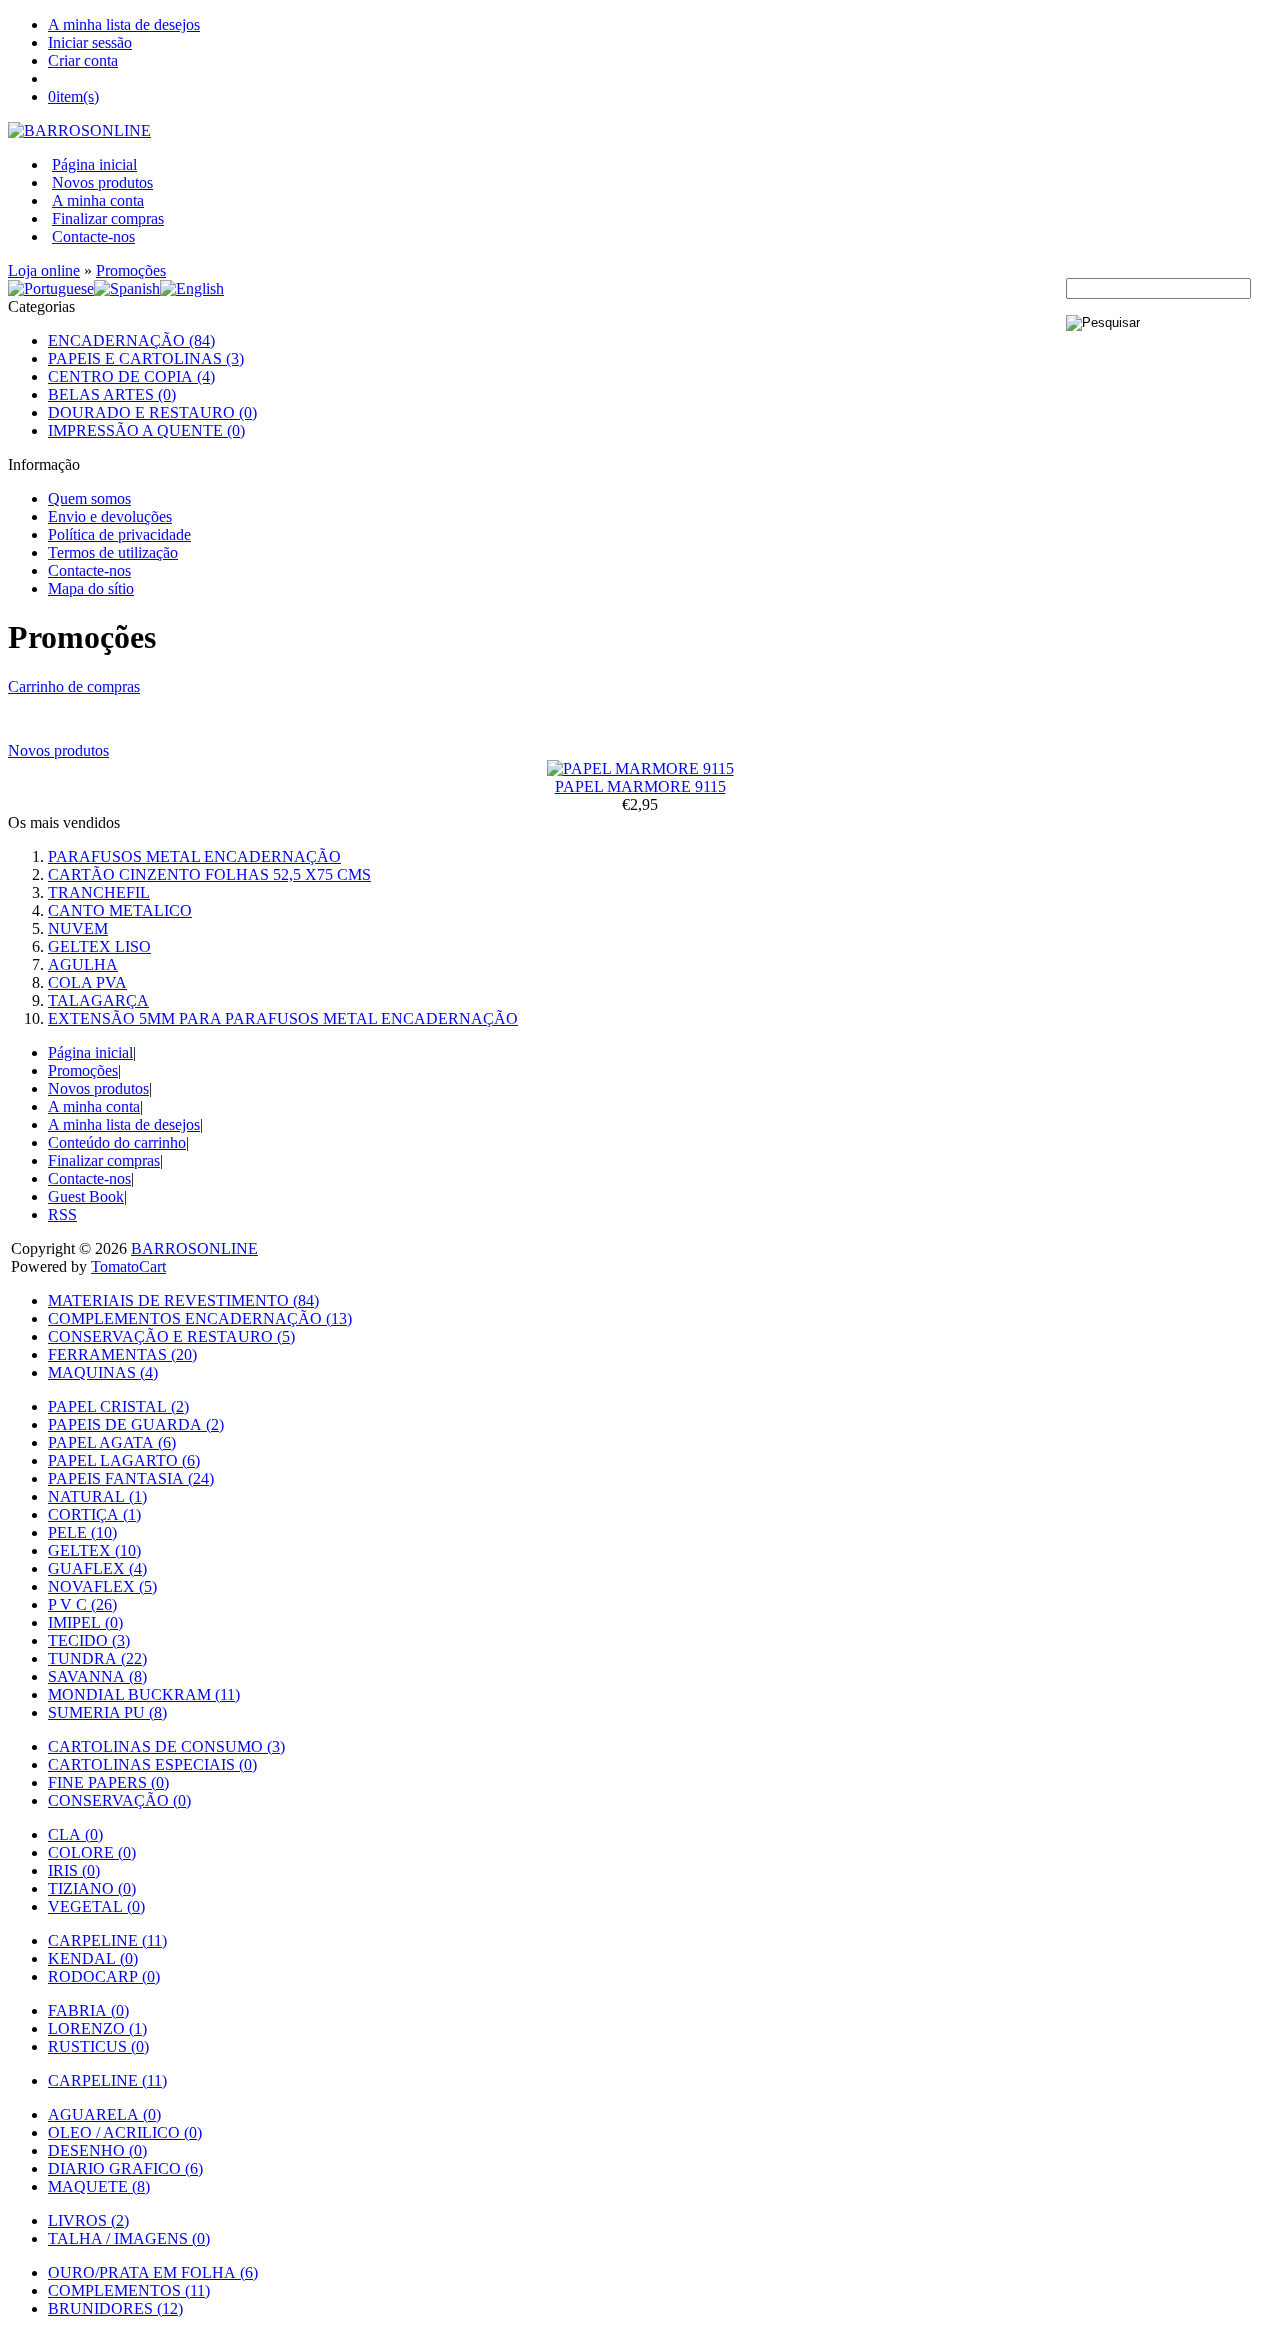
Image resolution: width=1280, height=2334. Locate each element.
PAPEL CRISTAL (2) (118, 1406)
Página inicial (94, 164)
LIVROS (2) (88, 2220)
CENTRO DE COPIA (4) (131, 376)
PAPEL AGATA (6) (112, 1442)
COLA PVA (87, 982)
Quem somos (89, 498)
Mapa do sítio (91, 588)
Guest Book (86, 1196)
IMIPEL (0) (85, 1622)
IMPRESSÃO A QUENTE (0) (146, 430)
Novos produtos (102, 182)
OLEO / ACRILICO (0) (125, 2132)
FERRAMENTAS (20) (122, 1354)
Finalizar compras (108, 218)
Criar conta (83, 60)
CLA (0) (75, 1834)
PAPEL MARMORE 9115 (640, 786)
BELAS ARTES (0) (112, 394)
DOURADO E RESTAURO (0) (152, 412)
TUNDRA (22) (97, 1658)
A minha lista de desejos (124, 24)
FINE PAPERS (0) (108, 1782)
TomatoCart (128, 1266)
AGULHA (83, 964)
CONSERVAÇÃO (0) (119, 1800)
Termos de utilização (113, 552)
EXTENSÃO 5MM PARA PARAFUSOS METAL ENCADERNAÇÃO (283, 1018)
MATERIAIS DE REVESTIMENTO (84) (183, 1300)
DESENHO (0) (97, 2150)
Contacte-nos (93, 236)
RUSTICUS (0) (98, 2046)
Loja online (44, 270)
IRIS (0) (74, 1870)
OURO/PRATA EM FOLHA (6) (153, 2272)
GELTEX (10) (94, 1550)
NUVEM (78, 928)
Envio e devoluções (110, 516)
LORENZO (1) (97, 2028)
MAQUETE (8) (99, 2186)
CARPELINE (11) (107, 1940)
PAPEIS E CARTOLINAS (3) (146, 358)
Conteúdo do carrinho (117, 1142)
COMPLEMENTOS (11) (129, 2290)
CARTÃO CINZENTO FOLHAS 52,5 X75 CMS (209, 874)
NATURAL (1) (97, 1496)
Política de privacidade (119, 534)
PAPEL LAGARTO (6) (124, 1460)
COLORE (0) (92, 1852)
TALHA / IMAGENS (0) (129, 2238)
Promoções (131, 270)
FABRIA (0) (88, 2010)
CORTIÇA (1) (94, 1514)
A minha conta (98, 200)
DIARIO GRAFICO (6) (125, 2168)
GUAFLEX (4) (97, 1568)
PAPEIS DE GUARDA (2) (136, 1424)
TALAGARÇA (98, 1000)
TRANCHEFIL (99, 892)
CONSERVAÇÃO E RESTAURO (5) (171, 1336)
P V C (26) (82, 1604)
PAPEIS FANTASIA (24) (131, 1478)
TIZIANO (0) (92, 1888)
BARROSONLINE (194, 1248)
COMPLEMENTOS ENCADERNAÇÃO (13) (200, 1318)
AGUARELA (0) (104, 2114)
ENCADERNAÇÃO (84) (131, 340)
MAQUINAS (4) (103, 1372)
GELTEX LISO (99, 946)
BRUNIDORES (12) (115, 2308)
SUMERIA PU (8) (107, 1712)
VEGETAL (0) (96, 1906)
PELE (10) (82, 1532)
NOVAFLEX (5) (102, 1586)
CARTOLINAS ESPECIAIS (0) (152, 1764)
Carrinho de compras (74, 686)
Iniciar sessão (90, 42)
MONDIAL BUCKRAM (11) (144, 1694)
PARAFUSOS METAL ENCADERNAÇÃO (194, 856)
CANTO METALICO (120, 910)
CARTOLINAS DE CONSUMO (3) (166, 1746)
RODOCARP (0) (104, 1976)
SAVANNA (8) (97, 1676)
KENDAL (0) (93, 1958)
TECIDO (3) (89, 1640)
